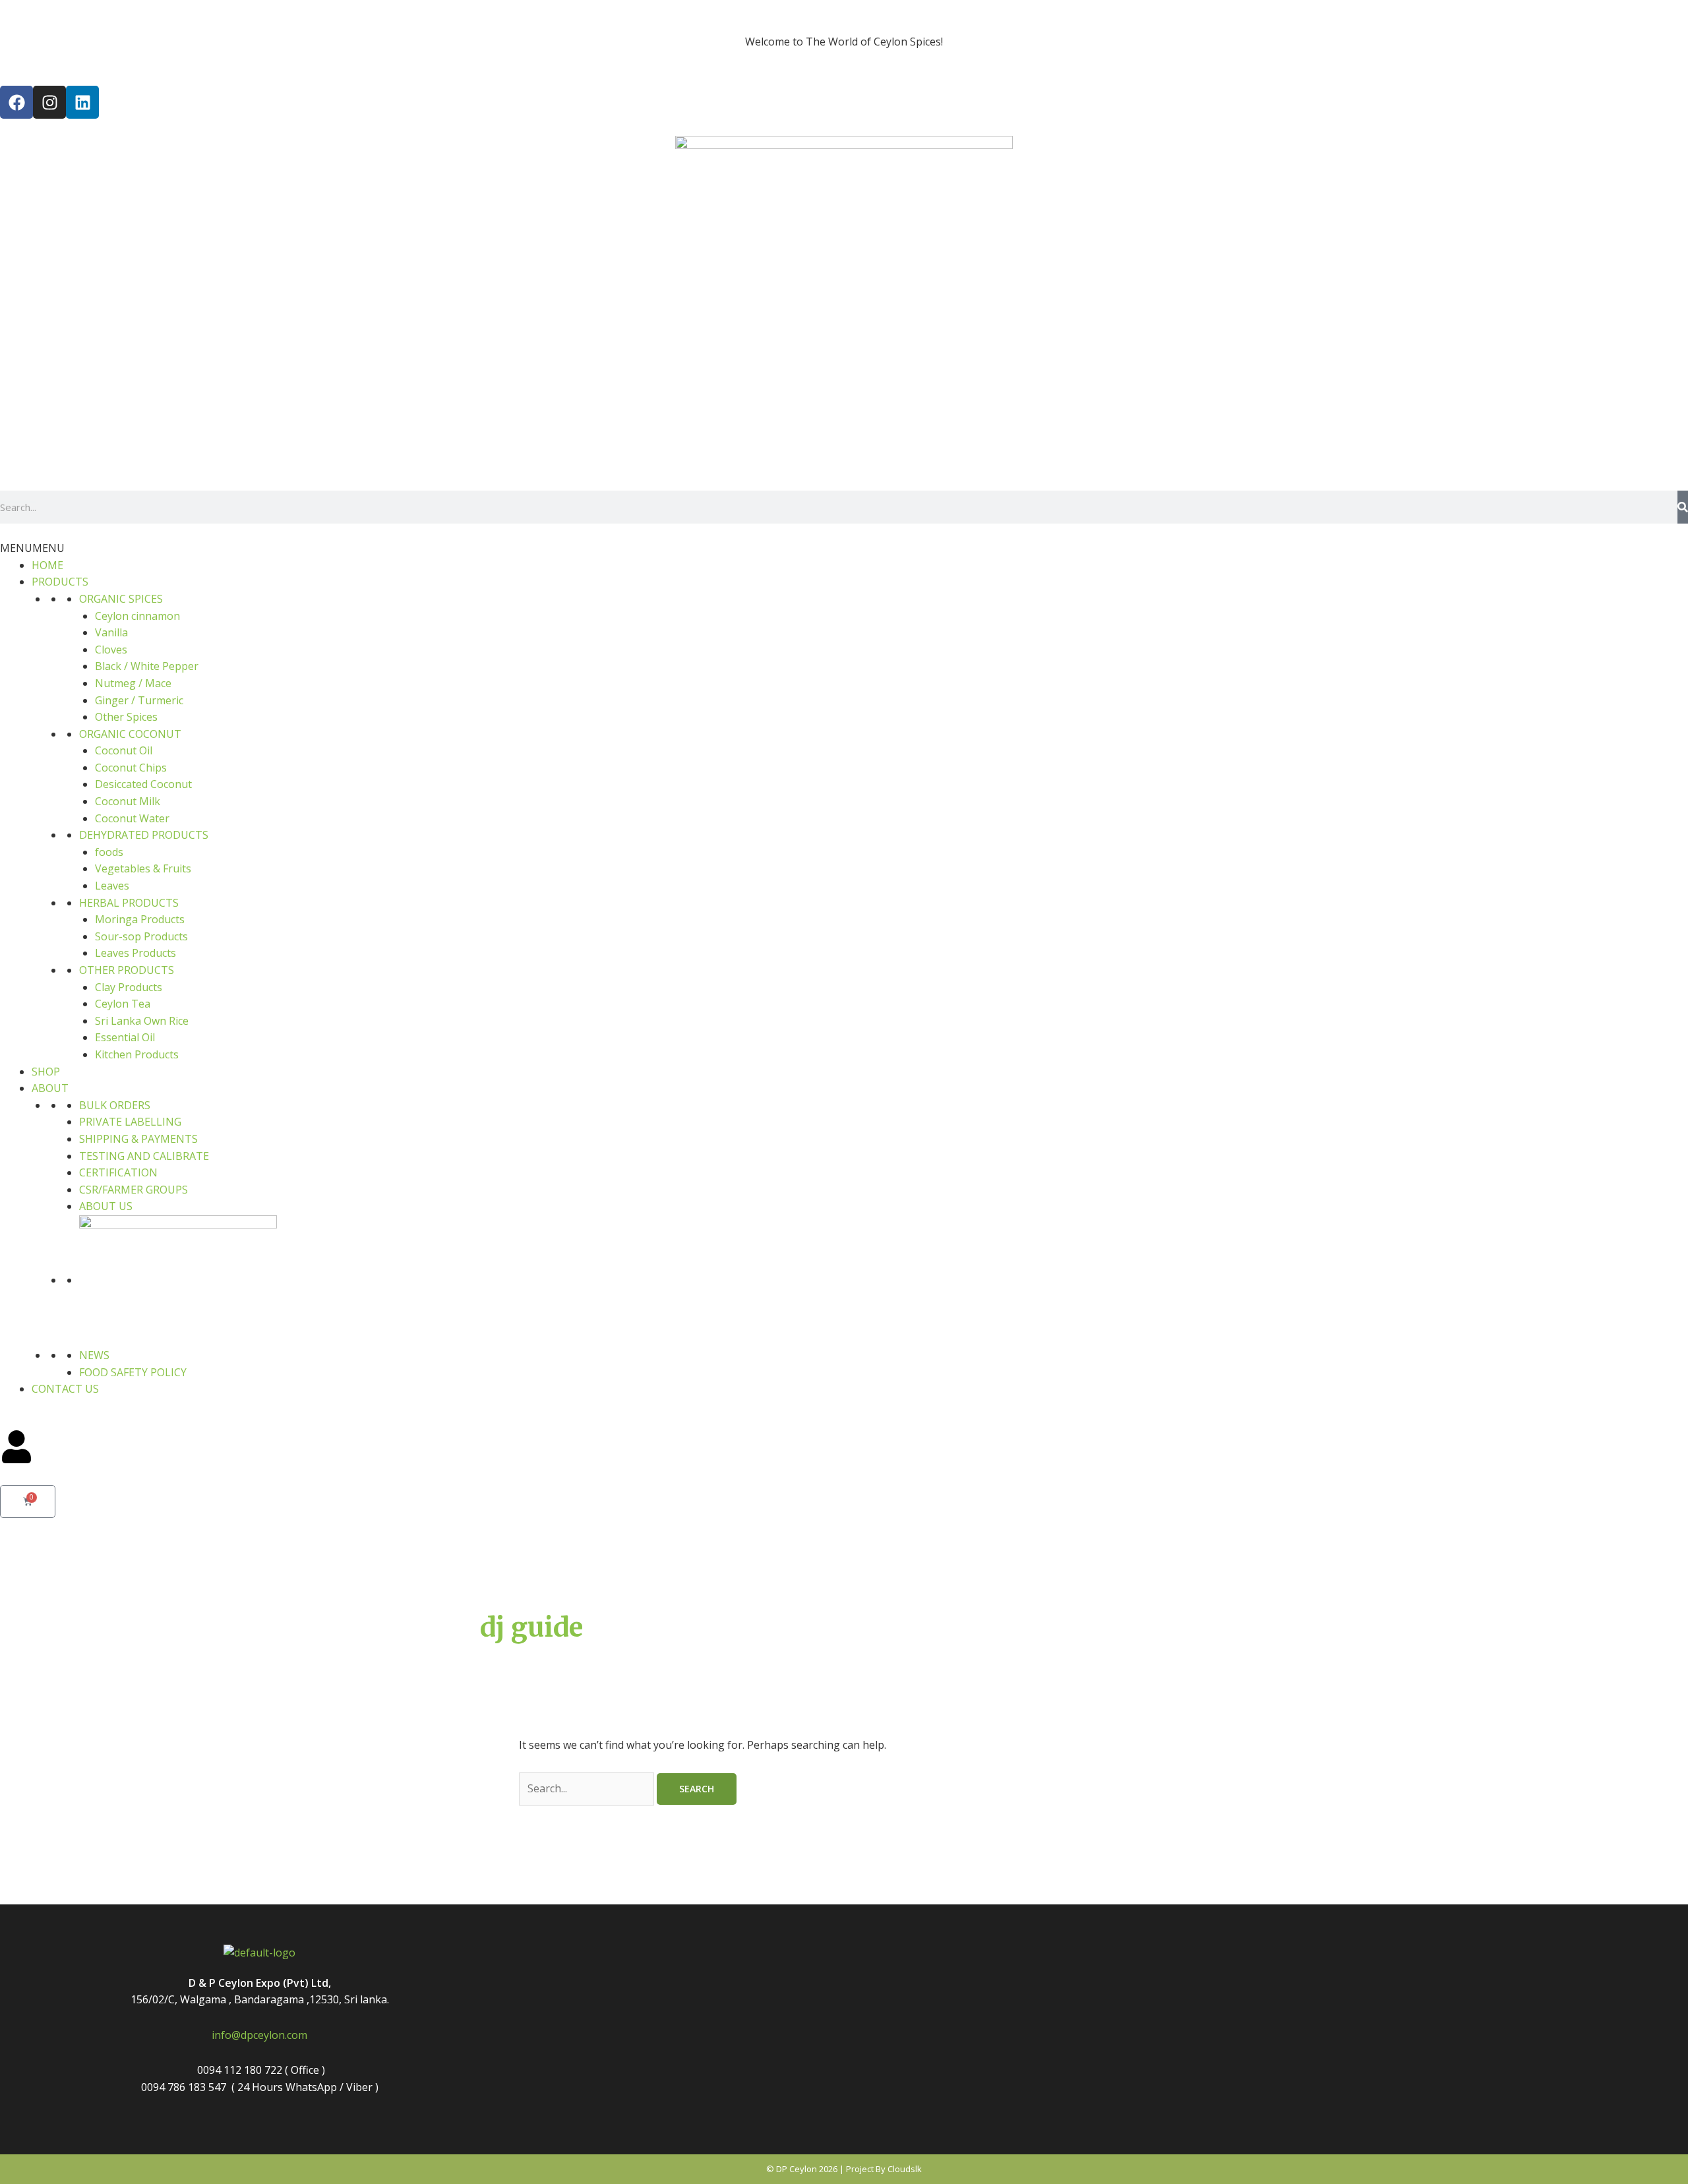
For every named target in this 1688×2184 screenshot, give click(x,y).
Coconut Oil (124, 750)
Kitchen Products (137, 1054)
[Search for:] (588, 1788)
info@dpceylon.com (259, 2035)
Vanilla (111, 632)
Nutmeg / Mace (133, 683)
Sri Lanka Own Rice (142, 1021)
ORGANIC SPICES (121, 599)
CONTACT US (65, 1389)
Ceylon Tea (123, 1004)
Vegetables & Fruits (143, 868)
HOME (47, 565)
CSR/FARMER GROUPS (134, 1190)
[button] (32, 548)
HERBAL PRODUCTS (129, 903)
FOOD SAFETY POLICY (133, 1372)
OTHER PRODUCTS (127, 970)
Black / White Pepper (147, 666)
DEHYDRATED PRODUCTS (144, 835)
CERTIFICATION (118, 1172)
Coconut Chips (131, 768)
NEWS (94, 1355)
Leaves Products (136, 953)
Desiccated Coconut (143, 784)
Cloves (111, 650)
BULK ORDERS (115, 1105)
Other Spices (126, 717)
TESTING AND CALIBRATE (144, 1156)
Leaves (112, 886)
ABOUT (50, 1088)
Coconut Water (132, 818)
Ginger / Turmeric (139, 700)
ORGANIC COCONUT (130, 734)
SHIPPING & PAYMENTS (138, 1139)
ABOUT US (106, 1206)
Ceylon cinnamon (137, 616)
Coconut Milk (128, 801)
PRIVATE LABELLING (130, 1122)
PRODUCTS (60, 582)
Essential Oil (125, 1037)
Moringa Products (140, 919)
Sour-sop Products (141, 936)
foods (109, 852)
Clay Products (129, 987)
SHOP (46, 1072)
